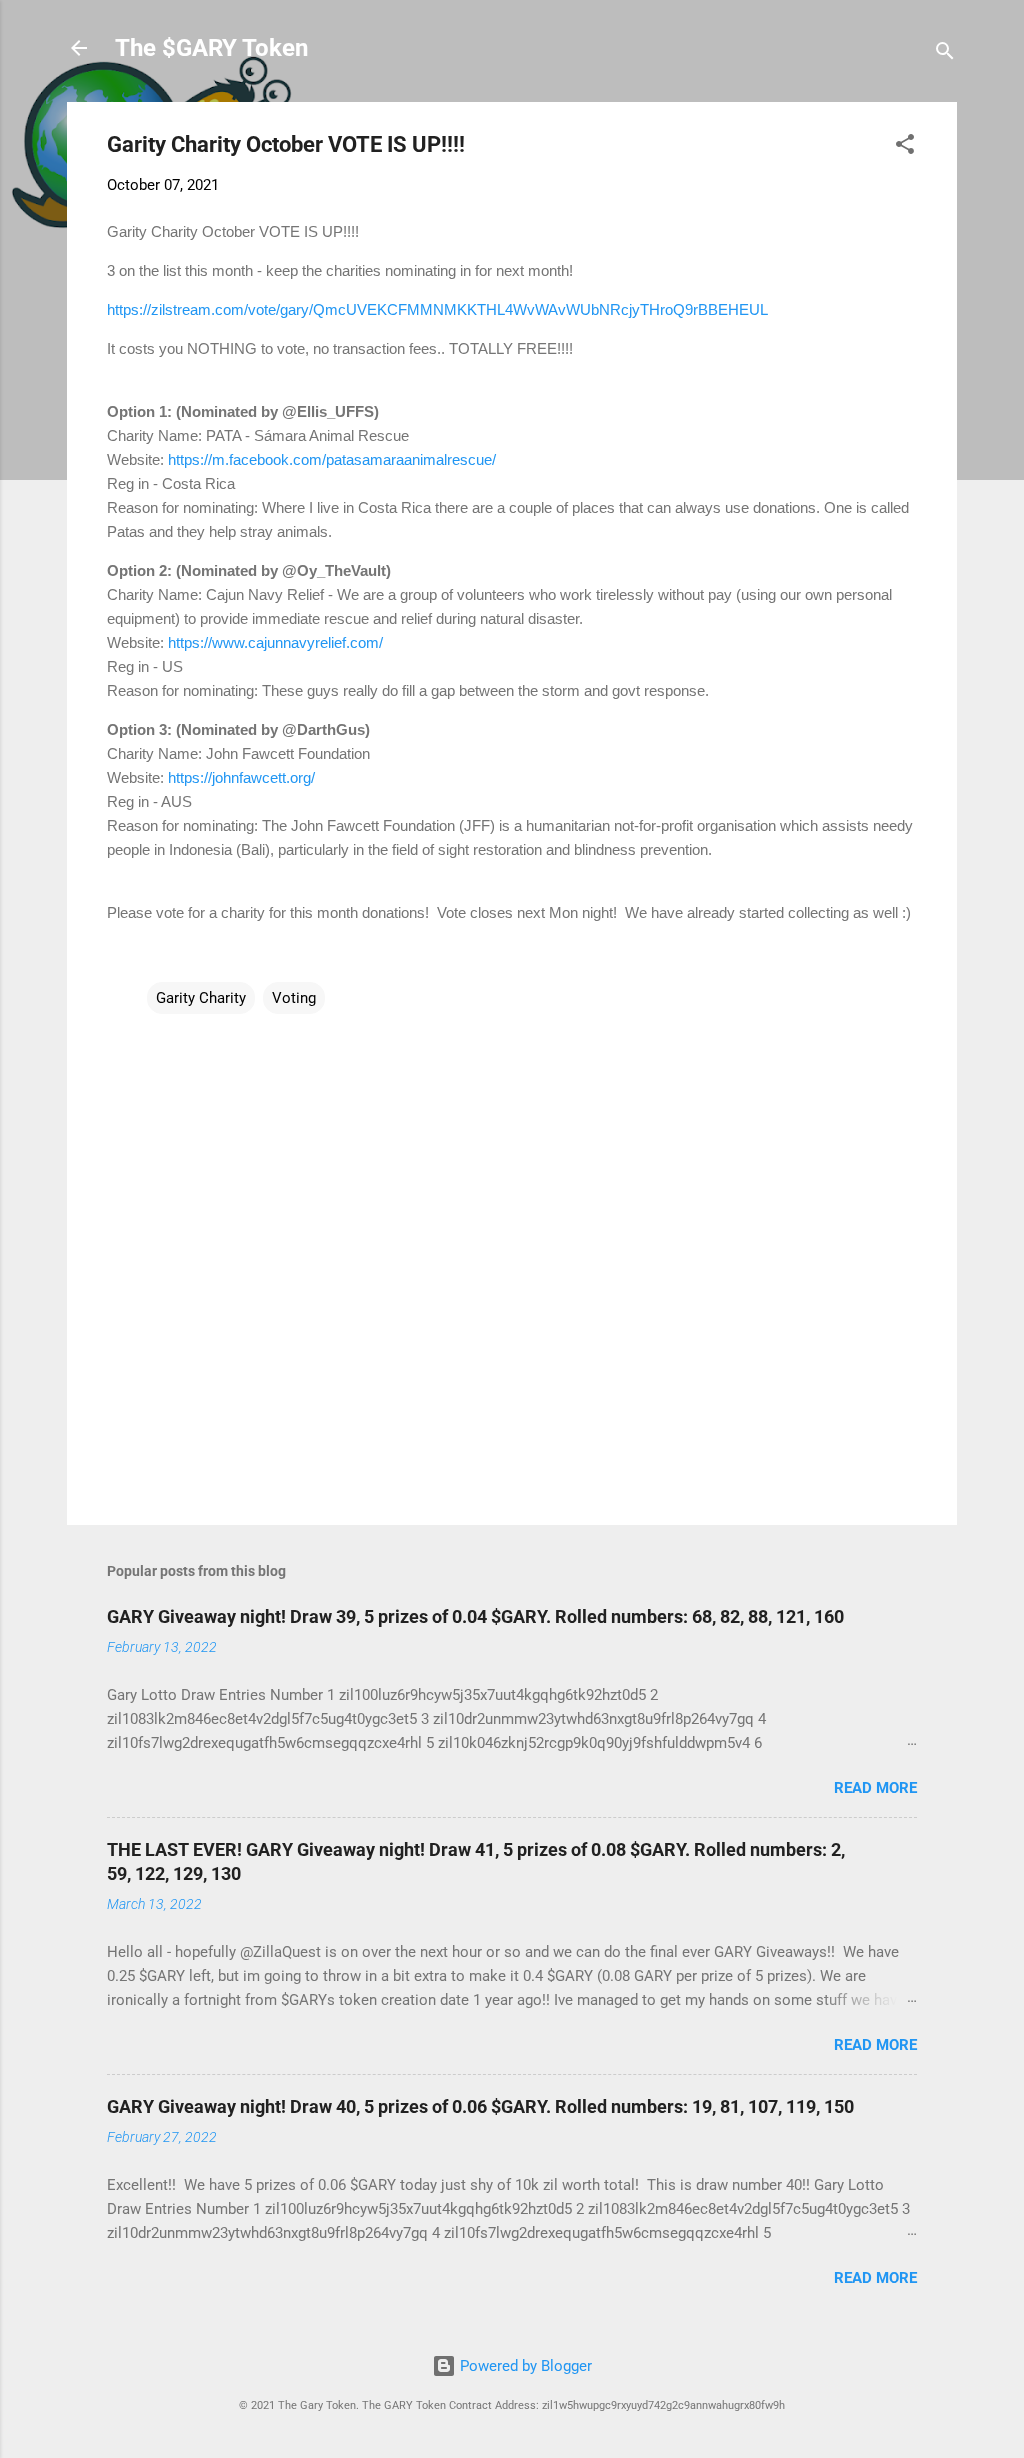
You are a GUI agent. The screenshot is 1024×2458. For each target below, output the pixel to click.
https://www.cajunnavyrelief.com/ (275, 642)
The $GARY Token (211, 48)
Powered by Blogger (524, 2366)
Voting (294, 998)
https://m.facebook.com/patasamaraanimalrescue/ (332, 459)
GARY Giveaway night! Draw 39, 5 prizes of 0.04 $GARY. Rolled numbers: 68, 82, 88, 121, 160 (475, 1616)
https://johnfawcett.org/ (241, 777)
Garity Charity (201, 998)
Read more (875, 1788)
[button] (905, 147)
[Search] (945, 54)
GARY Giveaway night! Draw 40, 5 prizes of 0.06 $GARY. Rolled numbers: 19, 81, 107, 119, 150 (480, 2106)
